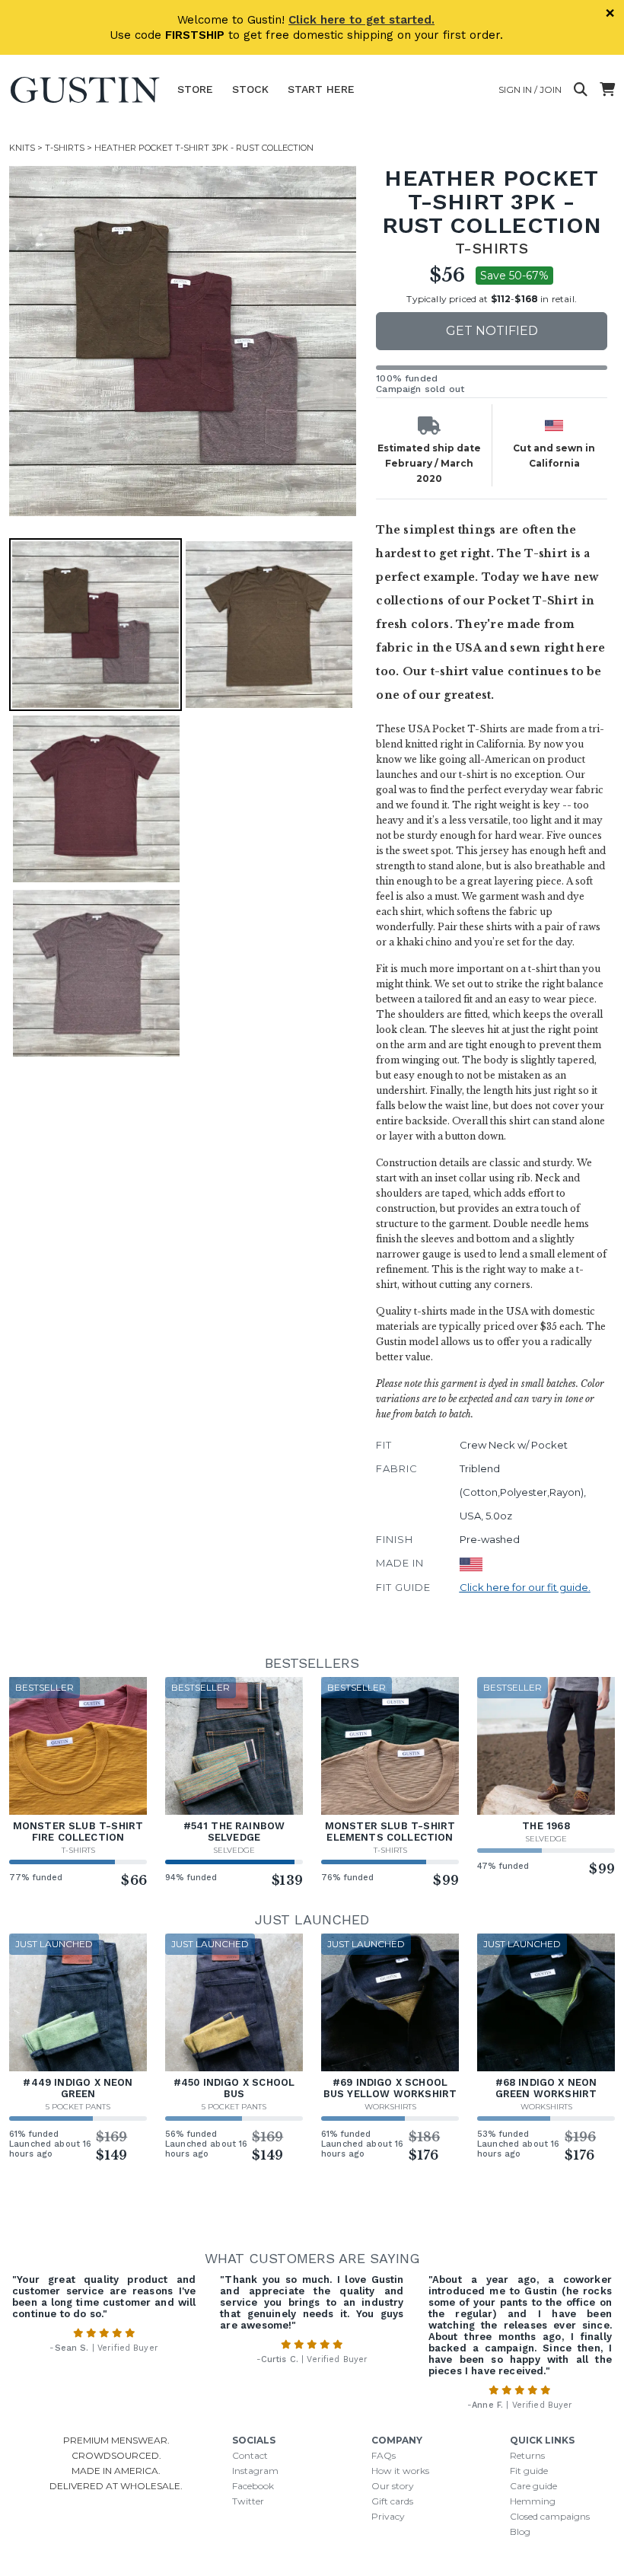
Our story (393, 2486)
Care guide (533, 2486)
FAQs (384, 2455)
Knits (22, 148)
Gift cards (392, 2501)
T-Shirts (65, 148)
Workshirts (390, 2107)
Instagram (255, 2471)
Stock (250, 89)
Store (195, 89)
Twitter (248, 2501)
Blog (520, 2531)
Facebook (253, 2486)
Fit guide (529, 2471)
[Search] (581, 90)
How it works (400, 2471)
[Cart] (607, 90)
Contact (250, 2455)
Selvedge (234, 1850)
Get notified (492, 331)
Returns (527, 2455)
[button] (184, 341)
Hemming (533, 2501)
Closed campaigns (550, 2516)
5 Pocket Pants (78, 2107)
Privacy (388, 2516)
